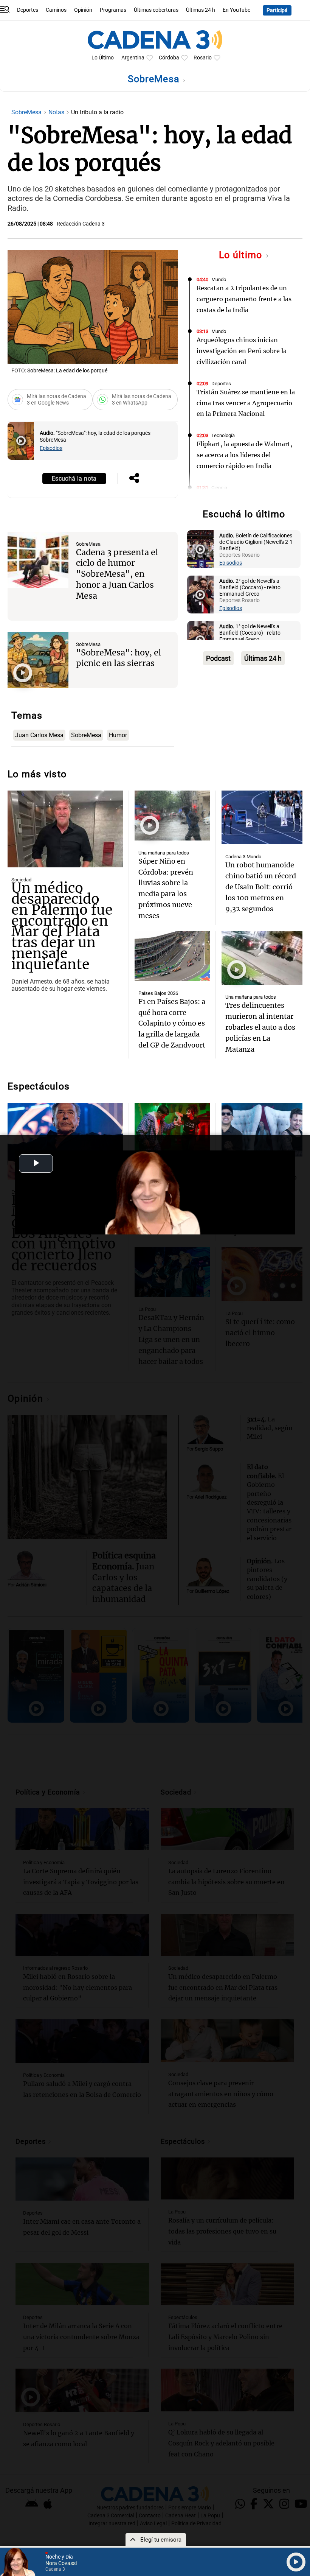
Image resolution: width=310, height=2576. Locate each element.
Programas (113, 10)
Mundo (219, 279)
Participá (277, 10)
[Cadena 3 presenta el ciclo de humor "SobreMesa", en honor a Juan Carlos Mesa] (38, 560)
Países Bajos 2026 (158, 993)
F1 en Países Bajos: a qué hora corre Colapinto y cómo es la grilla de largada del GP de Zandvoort (172, 1023)
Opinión (83, 10)
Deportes (28, 10)
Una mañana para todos (164, 853)
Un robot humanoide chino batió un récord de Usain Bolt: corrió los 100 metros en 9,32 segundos (261, 887)
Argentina (133, 58)
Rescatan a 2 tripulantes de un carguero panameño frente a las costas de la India (244, 299)
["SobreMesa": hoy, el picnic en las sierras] (38, 660)
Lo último (242, 255)
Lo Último (103, 58)
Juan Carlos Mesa (39, 735)
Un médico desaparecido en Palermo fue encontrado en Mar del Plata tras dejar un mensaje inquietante (62, 926)
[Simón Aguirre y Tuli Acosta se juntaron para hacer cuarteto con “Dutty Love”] (172, 1128)
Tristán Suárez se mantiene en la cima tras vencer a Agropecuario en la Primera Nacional (246, 403)
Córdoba (169, 58)
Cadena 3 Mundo (243, 857)
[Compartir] (134, 479)
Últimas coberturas (156, 10)
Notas (57, 112)
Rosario (203, 58)
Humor (118, 735)
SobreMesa (155, 79)
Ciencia (219, 488)
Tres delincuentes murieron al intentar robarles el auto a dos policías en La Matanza (260, 1027)
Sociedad (21, 880)
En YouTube (236, 10)
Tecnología (223, 435)
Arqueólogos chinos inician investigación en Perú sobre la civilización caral (242, 351)
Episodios (51, 448)
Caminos (56, 10)
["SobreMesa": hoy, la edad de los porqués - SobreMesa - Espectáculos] (21, 441)
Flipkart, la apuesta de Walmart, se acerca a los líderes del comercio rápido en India (244, 455)
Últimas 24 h (201, 10)
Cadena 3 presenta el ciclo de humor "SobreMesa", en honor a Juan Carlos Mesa (117, 574)
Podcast (218, 658)
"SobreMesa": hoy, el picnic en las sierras (119, 658)
